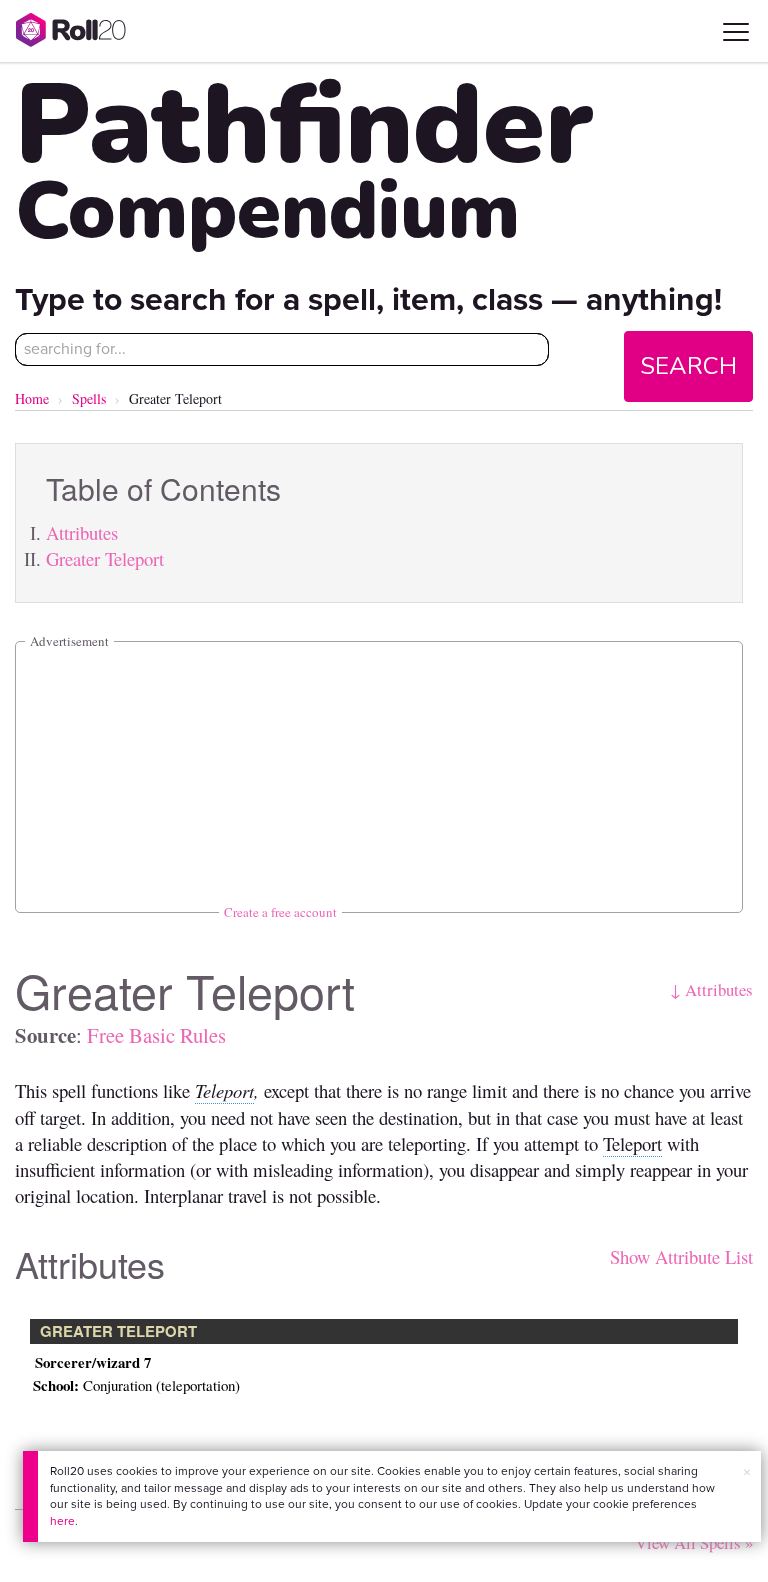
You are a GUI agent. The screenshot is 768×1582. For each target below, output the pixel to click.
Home (32, 398)
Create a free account (280, 912)
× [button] (747, 1472)
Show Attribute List (681, 1256)
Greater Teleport (105, 558)
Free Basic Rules (156, 1035)
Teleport (224, 1090)
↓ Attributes (711, 989)
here (62, 1521)
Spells (89, 398)
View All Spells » (694, 1542)
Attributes (82, 532)
